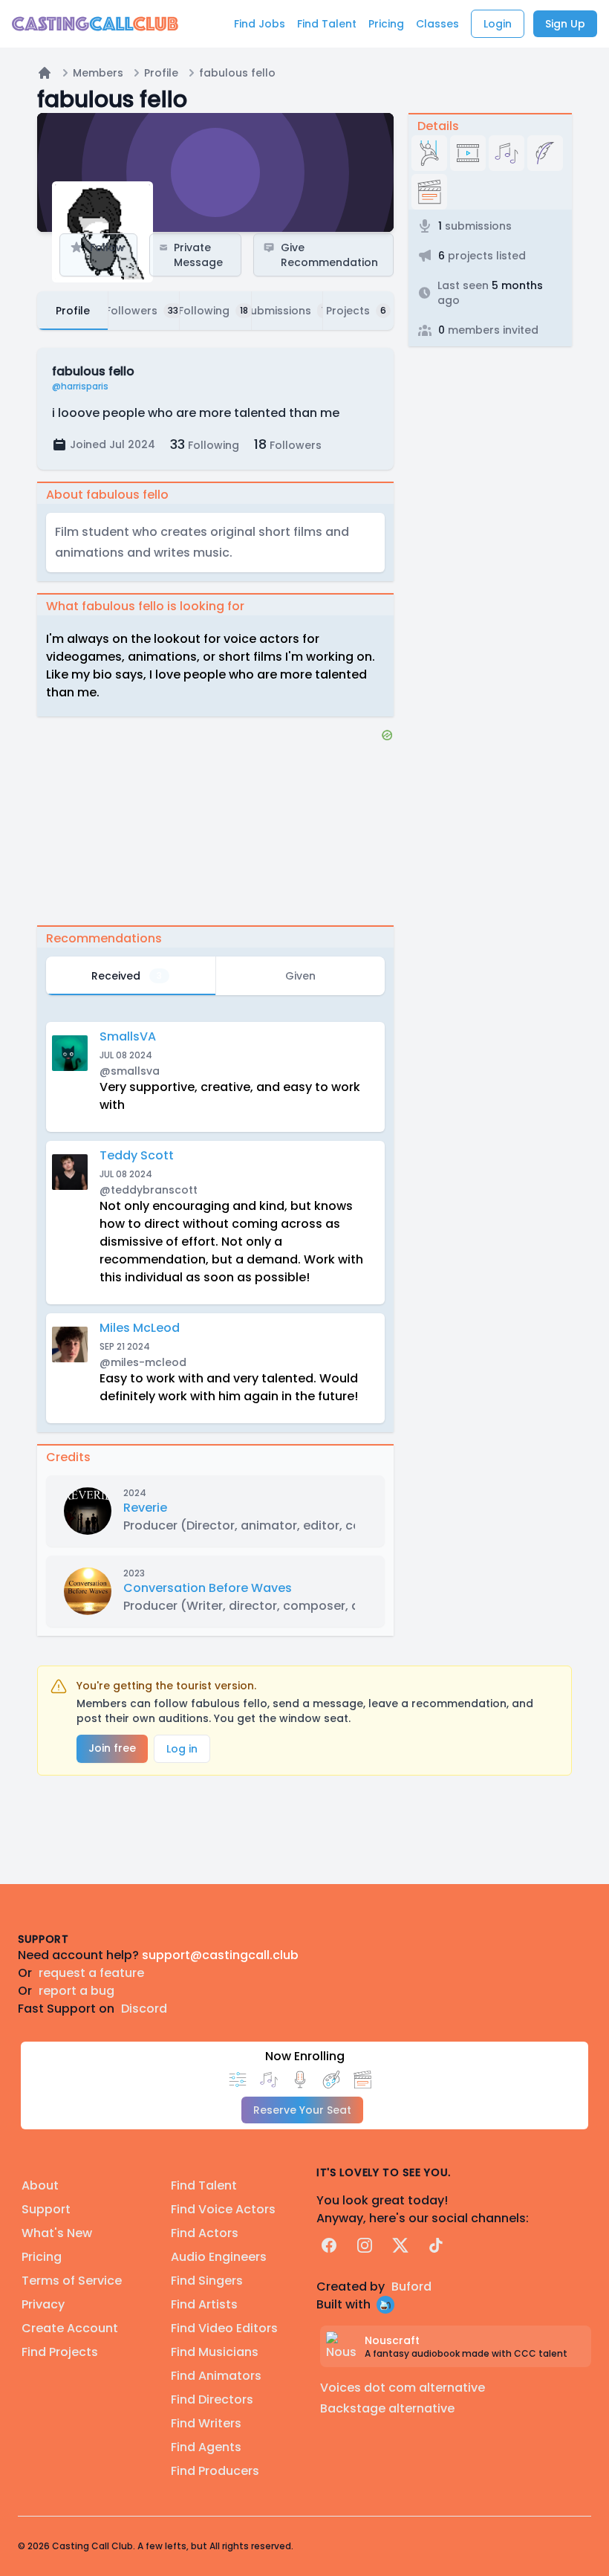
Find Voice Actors (223, 2209)
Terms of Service (72, 2281)
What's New (57, 2233)
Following (205, 444)
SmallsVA (128, 1036)
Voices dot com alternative (403, 2388)
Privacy (43, 2304)
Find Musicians (215, 2352)
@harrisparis (80, 386)
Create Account (70, 2328)
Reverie (145, 1508)
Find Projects (60, 2352)
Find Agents (206, 2447)
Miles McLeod (140, 1328)
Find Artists (204, 2304)
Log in (182, 1749)
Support (46, 2209)
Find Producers (215, 2471)
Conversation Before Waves (208, 1588)
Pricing (42, 2257)
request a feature (91, 1973)
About (40, 2185)
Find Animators (216, 2376)
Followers (288, 444)
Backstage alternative (387, 2408)
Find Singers (207, 2281)
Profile (161, 73)
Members (98, 73)
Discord (144, 2009)
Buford (411, 2287)
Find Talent (204, 2185)
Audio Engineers (219, 2257)
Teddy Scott (137, 1155)
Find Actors (205, 2233)
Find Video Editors (224, 2328)
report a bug (76, 1991)
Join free (112, 1748)
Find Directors (212, 2399)
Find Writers (206, 2423)
